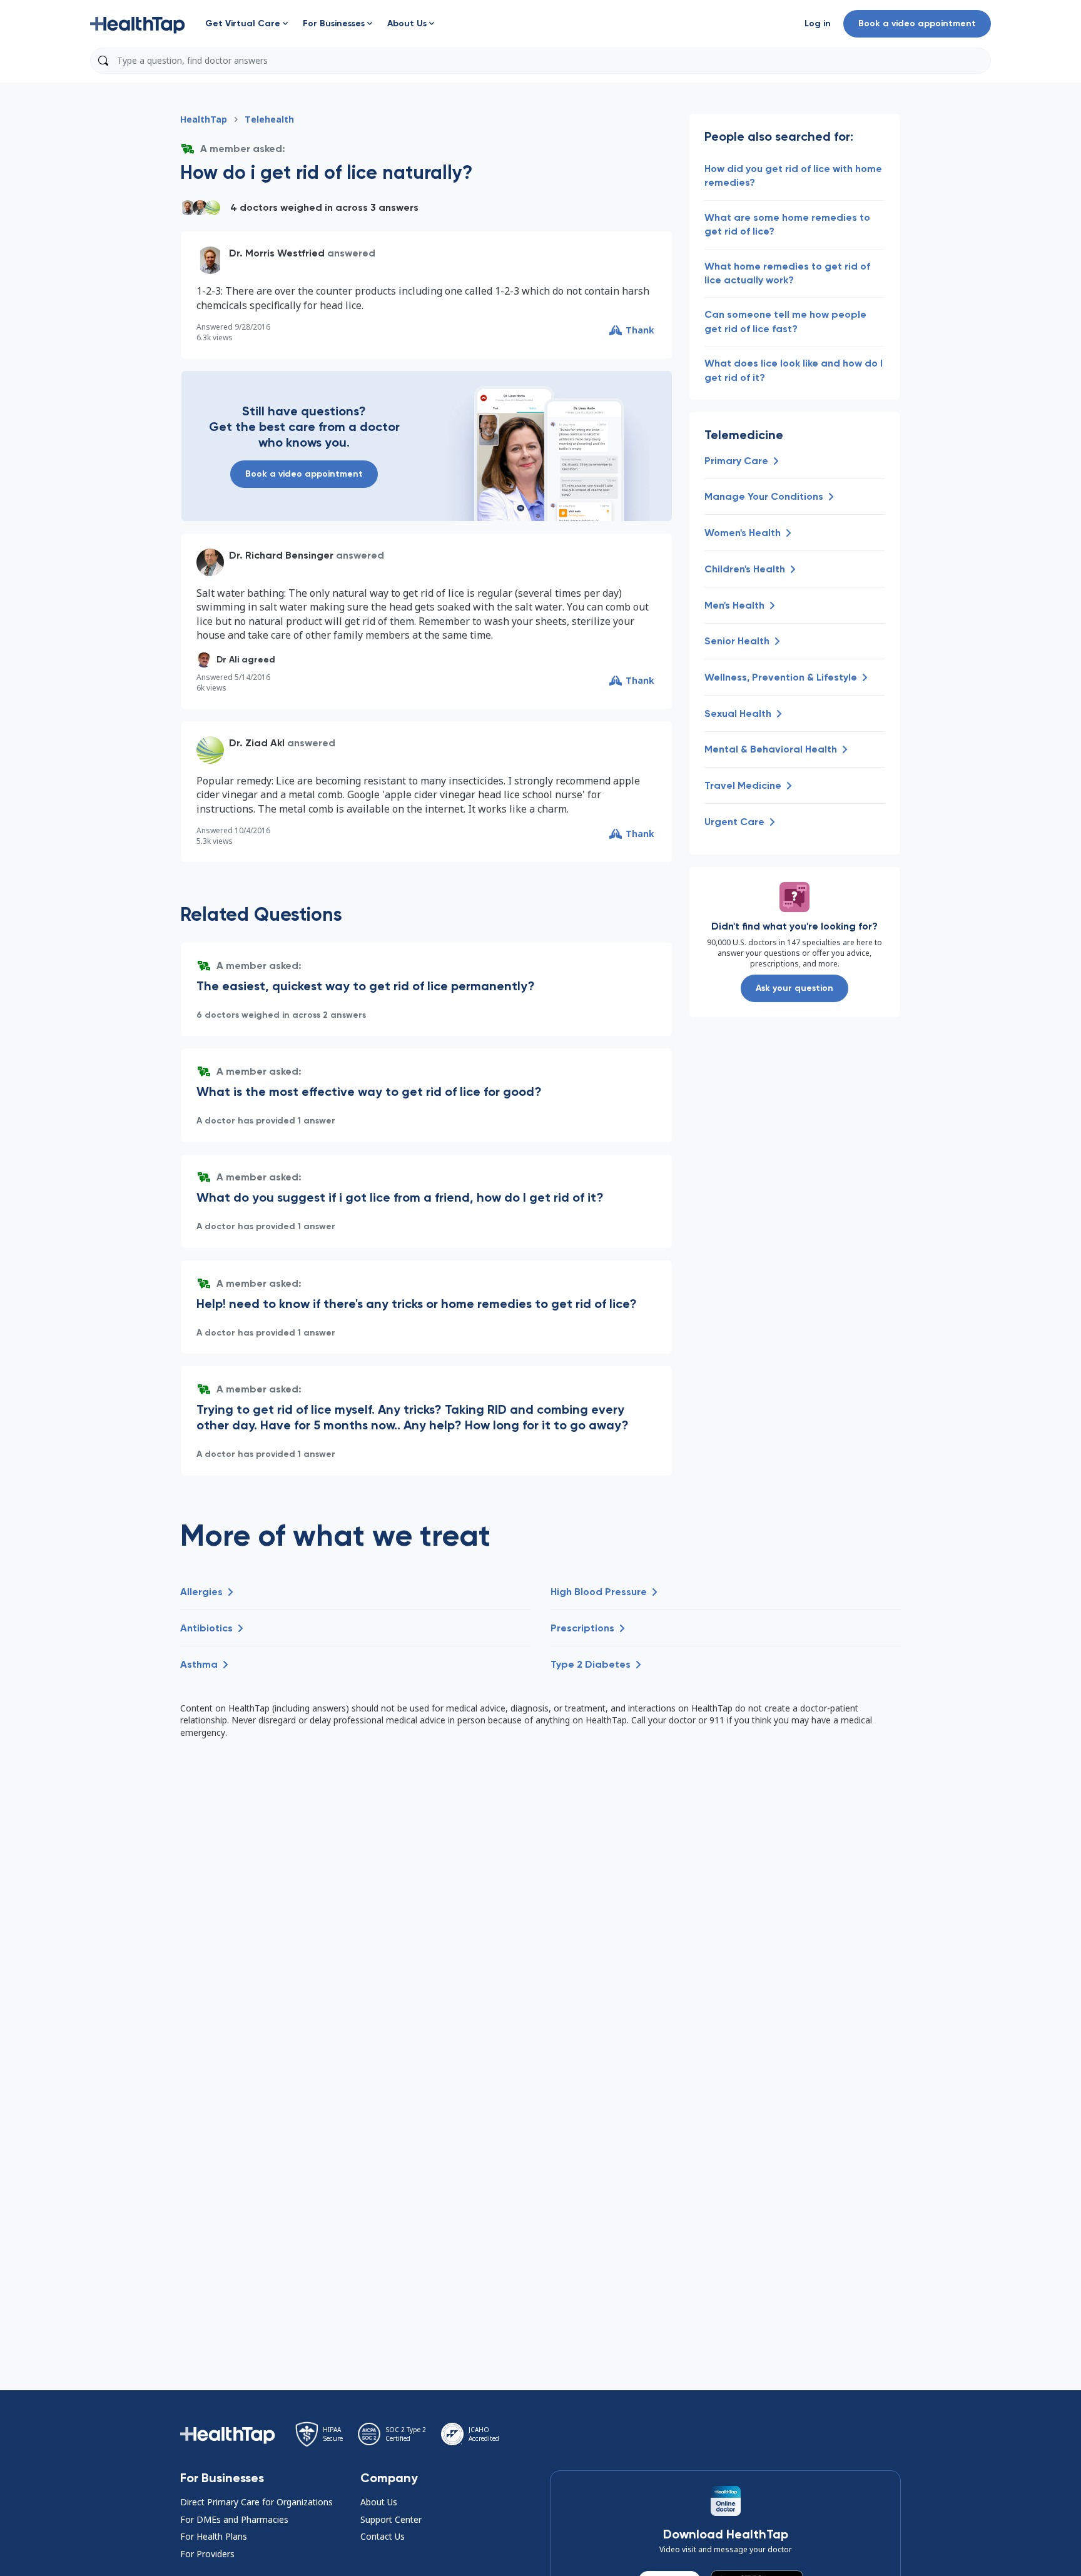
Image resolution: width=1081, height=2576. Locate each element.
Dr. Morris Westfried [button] (277, 253)
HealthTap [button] (204, 119)
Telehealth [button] (269, 119)
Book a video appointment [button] (917, 23)
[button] (138, 24)
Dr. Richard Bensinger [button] (281, 555)
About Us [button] (379, 2502)
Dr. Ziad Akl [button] (257, 743)
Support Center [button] (391, 2519)
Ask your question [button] (794, 988)
